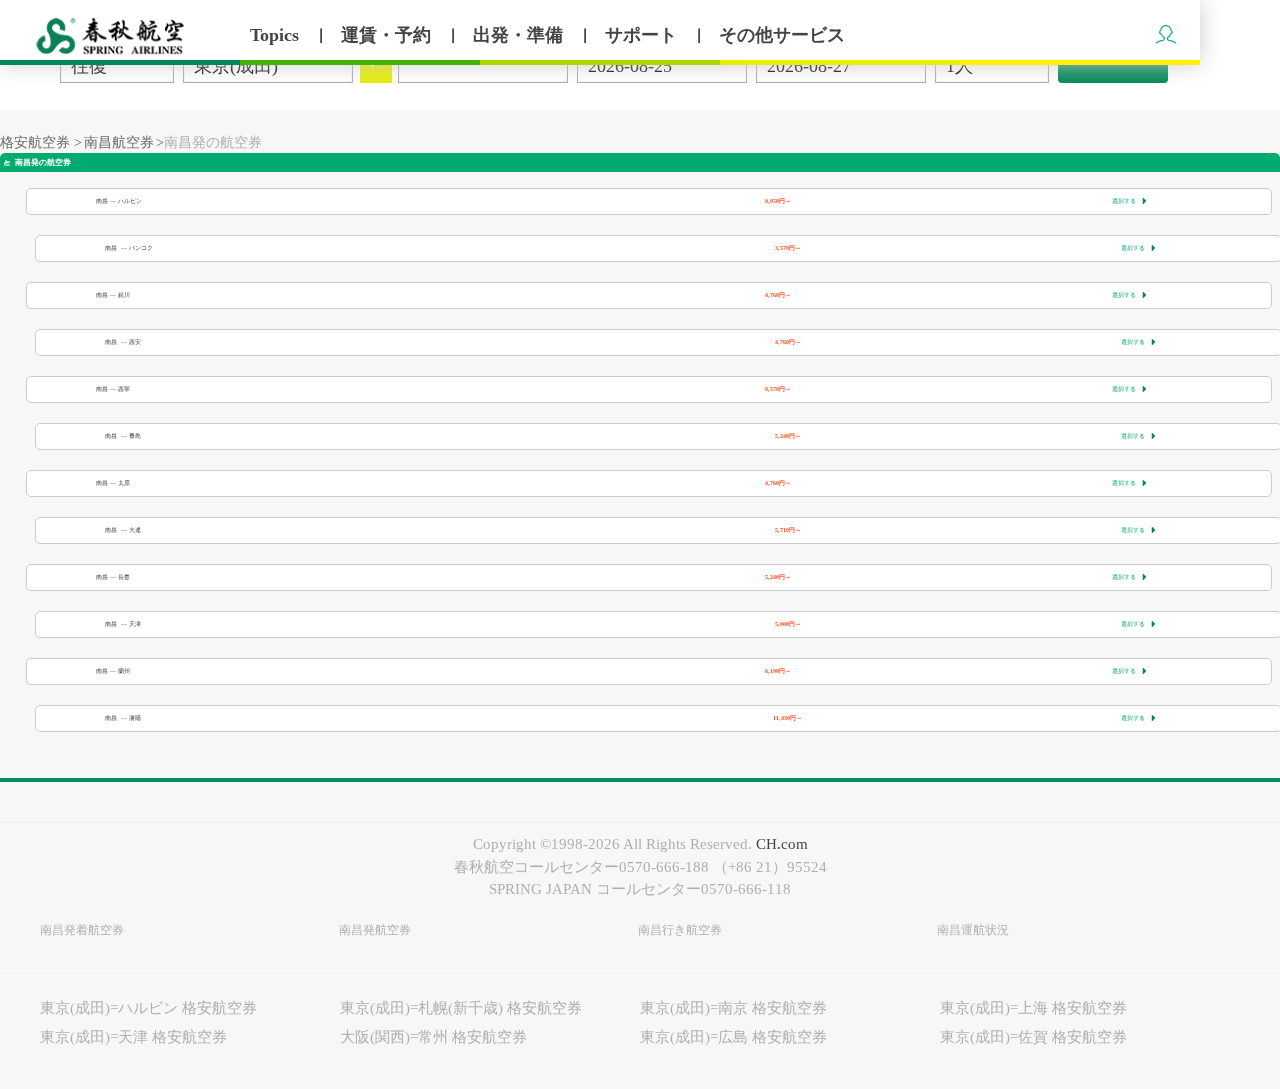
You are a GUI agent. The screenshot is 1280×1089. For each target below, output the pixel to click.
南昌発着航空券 (82, 930)
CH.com (782, 844)
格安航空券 (35, 142)
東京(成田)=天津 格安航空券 (133, 1037)
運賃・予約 (388, 35)
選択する (1129, 201)
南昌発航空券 (375, 930)
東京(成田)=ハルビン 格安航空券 (148, 1008)
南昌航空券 (119, 142)
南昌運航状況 (973, 930)
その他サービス (782, 35)
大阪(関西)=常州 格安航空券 (433, 1037)
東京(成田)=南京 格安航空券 (733, 1008)
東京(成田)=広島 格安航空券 (733, 1037)
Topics (277, 35)
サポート (643, 35)
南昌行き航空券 (680, 930)
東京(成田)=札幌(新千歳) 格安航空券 (461, 1008)
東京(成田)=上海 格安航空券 (1033, 1008)
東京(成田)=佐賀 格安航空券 (1033, 1037)
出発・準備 (520, 35)
